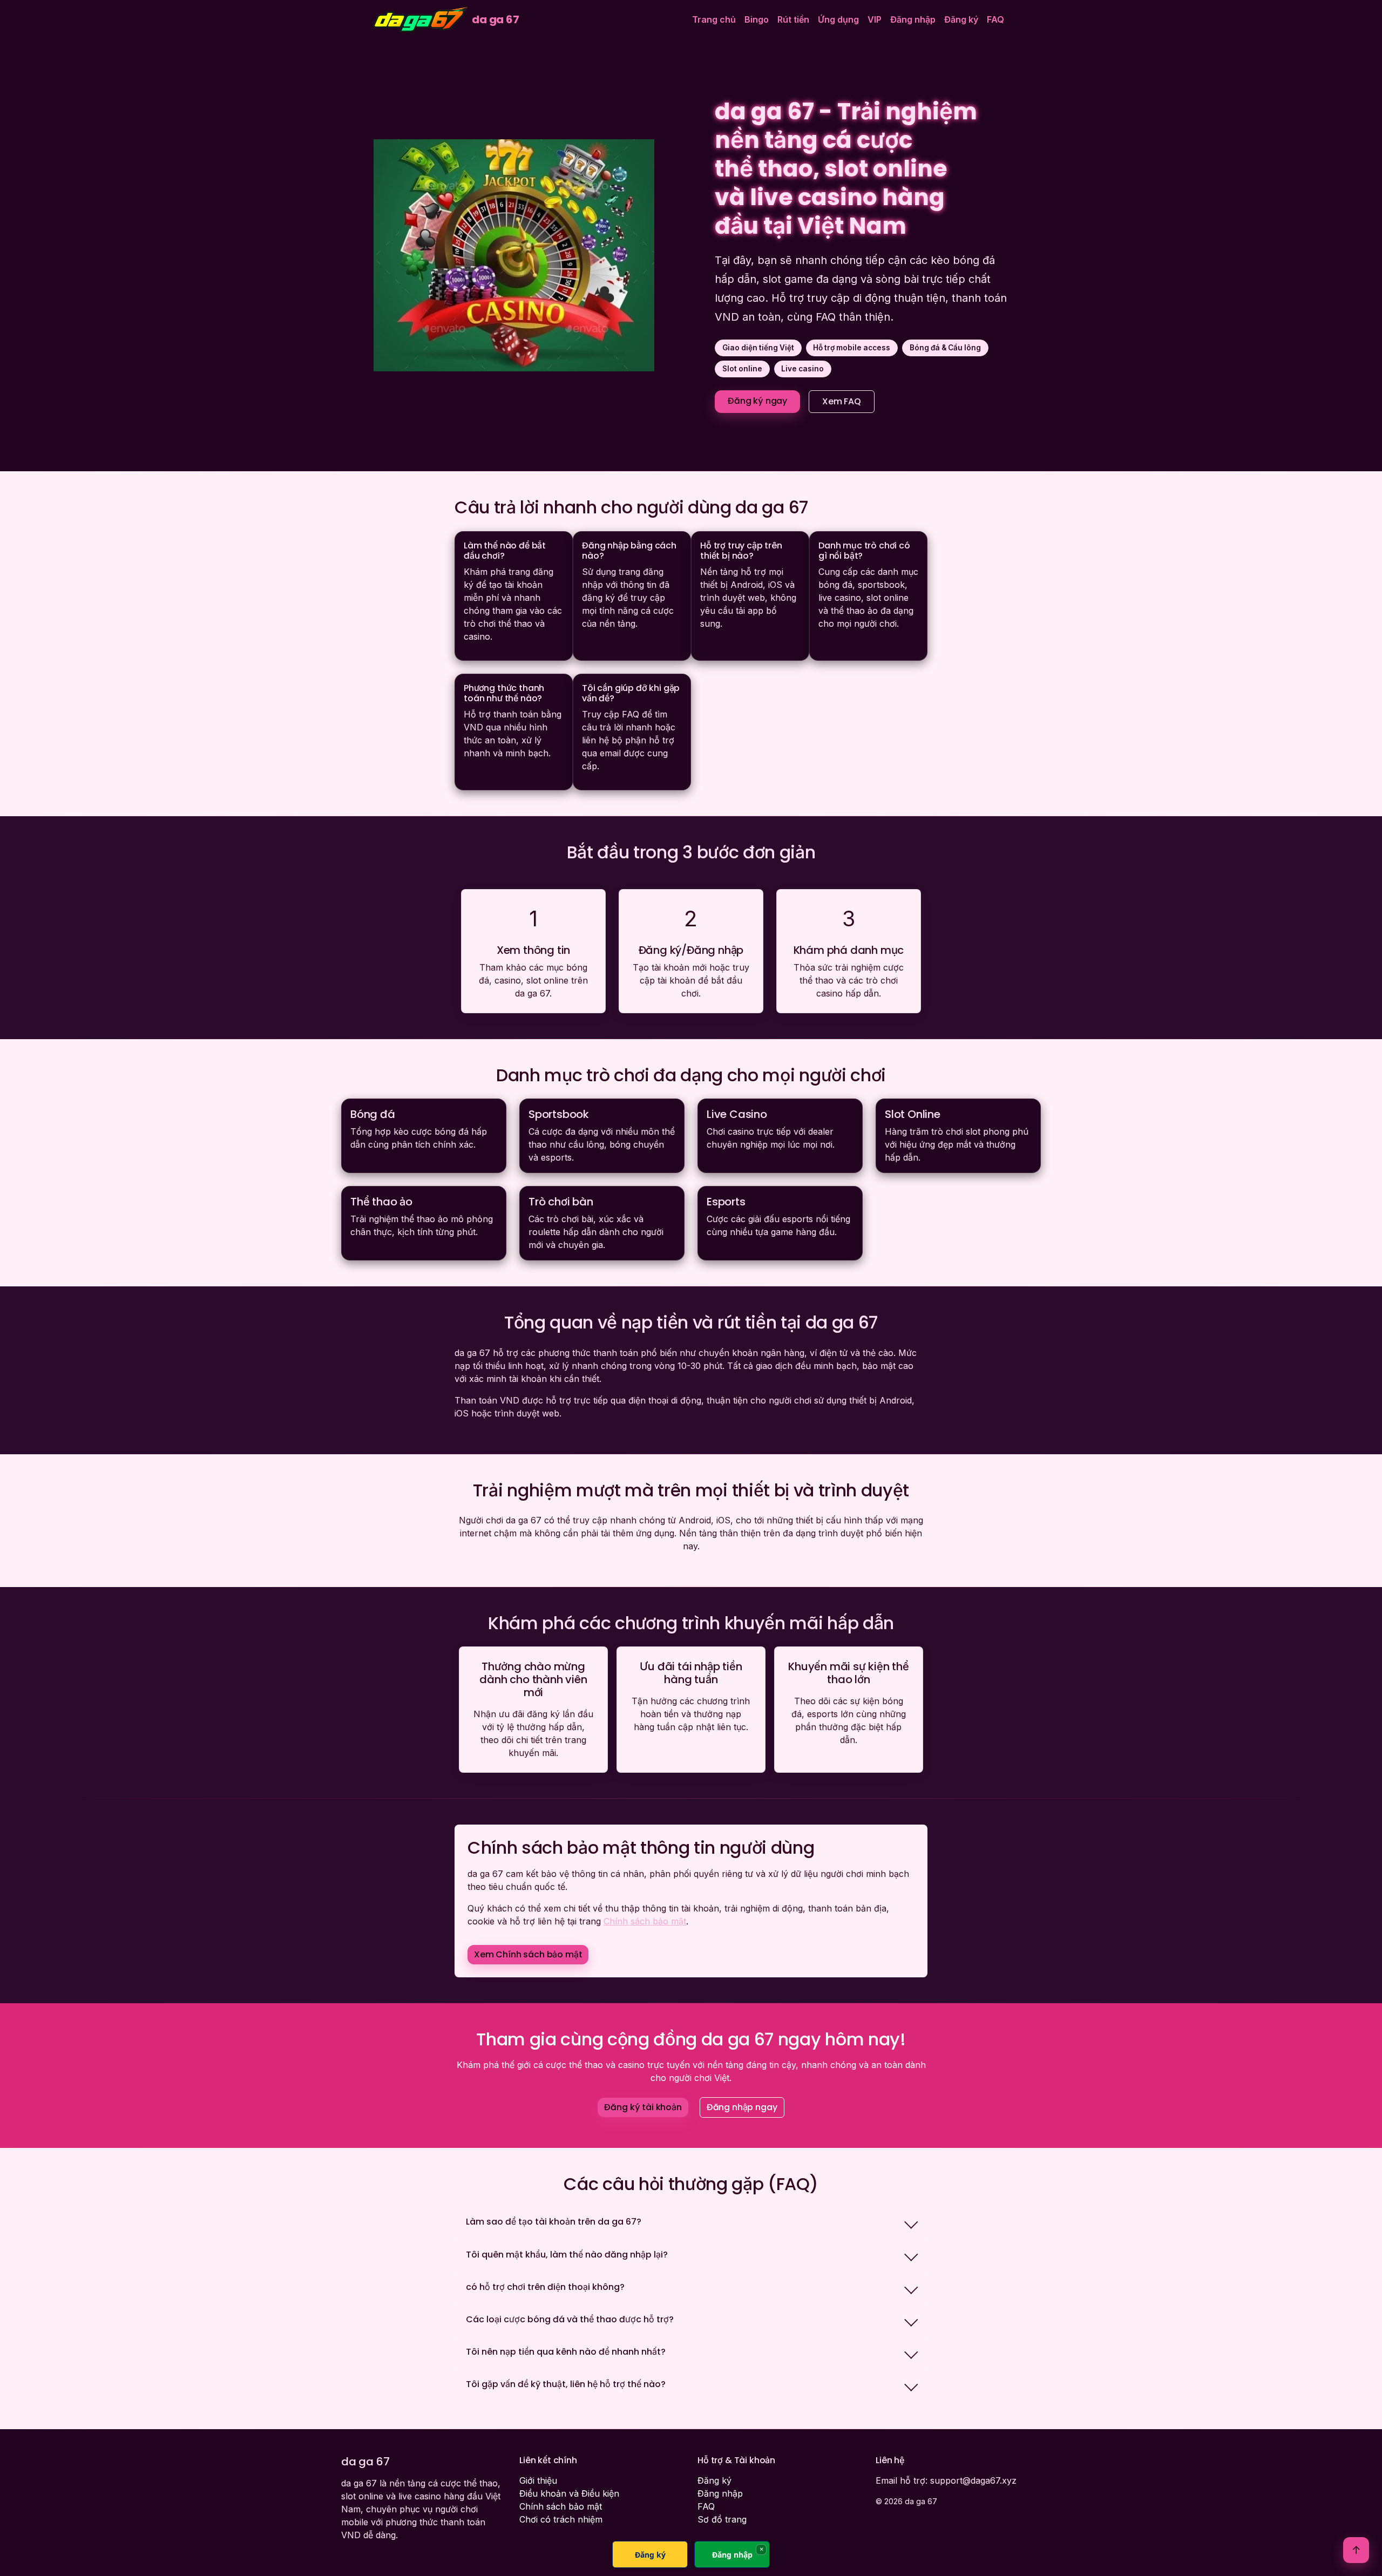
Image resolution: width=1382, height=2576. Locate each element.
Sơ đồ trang (722, 2519)
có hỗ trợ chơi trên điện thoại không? (545, 2287)
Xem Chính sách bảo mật (528, 1954)
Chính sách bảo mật (645, 1921)
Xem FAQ (842, 401)
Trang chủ (714, 19)
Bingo (757, 19)
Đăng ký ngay (757, 401)
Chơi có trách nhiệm (561, 2519)
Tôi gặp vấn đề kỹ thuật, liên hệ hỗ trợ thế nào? (566, 2384)
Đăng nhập (913, 19)
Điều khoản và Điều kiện (569, 2493)
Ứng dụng (838, 19)
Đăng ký (961, 19)
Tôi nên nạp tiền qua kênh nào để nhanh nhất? (566, 2352)
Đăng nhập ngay (742, 2107)
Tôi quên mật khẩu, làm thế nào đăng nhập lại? (567, 2255)
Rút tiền (793, 19)
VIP (875, 19)
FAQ (995, 19)
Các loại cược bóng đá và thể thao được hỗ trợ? (570, 2319)
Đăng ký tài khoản (643, 2107)
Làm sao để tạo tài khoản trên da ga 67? (554, 2222)
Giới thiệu (538, 2480)
